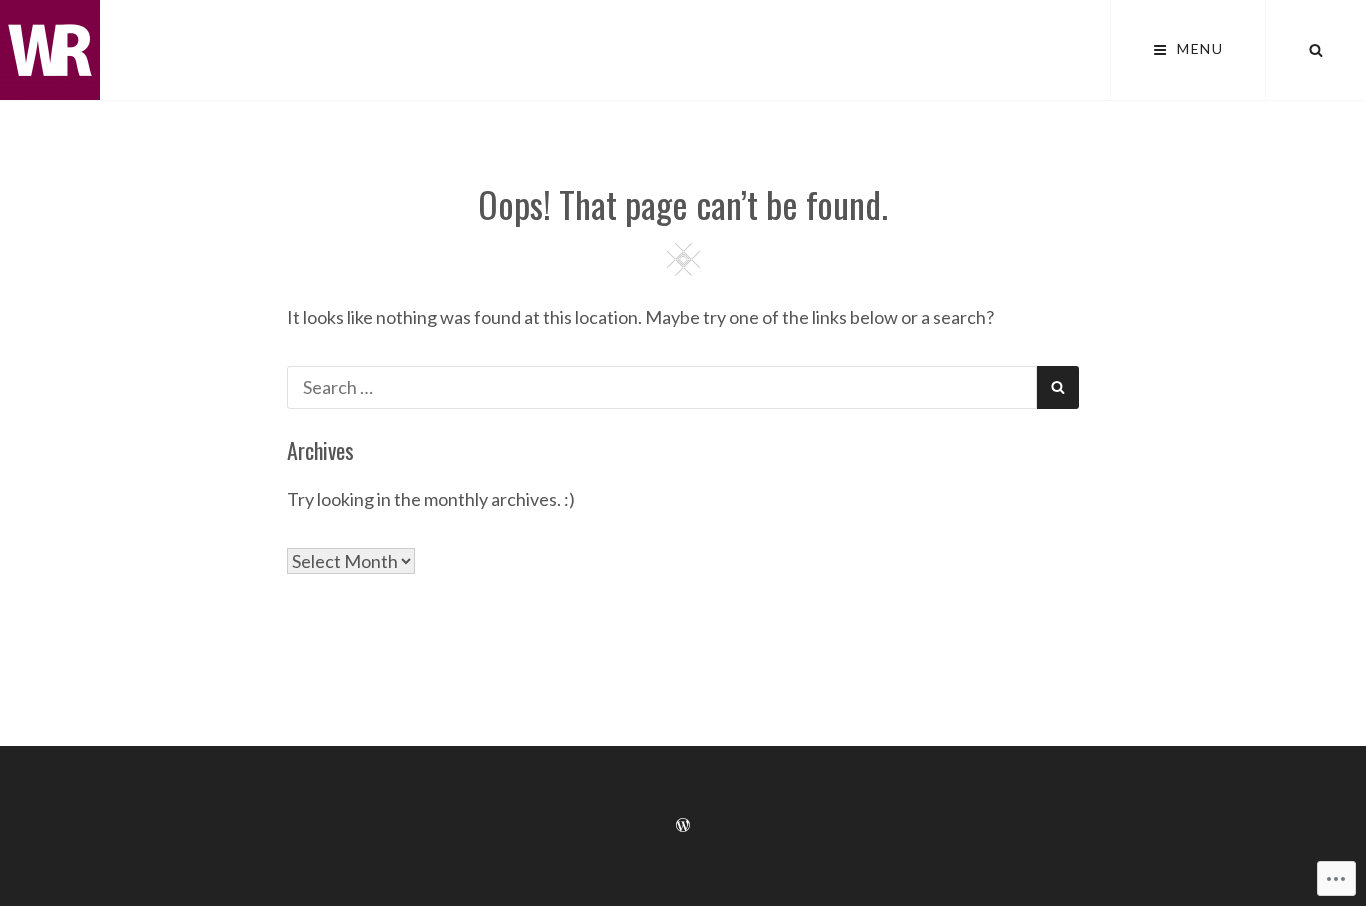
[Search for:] (662, 387)
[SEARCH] (1316, 50)
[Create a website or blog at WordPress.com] (683, 825)
